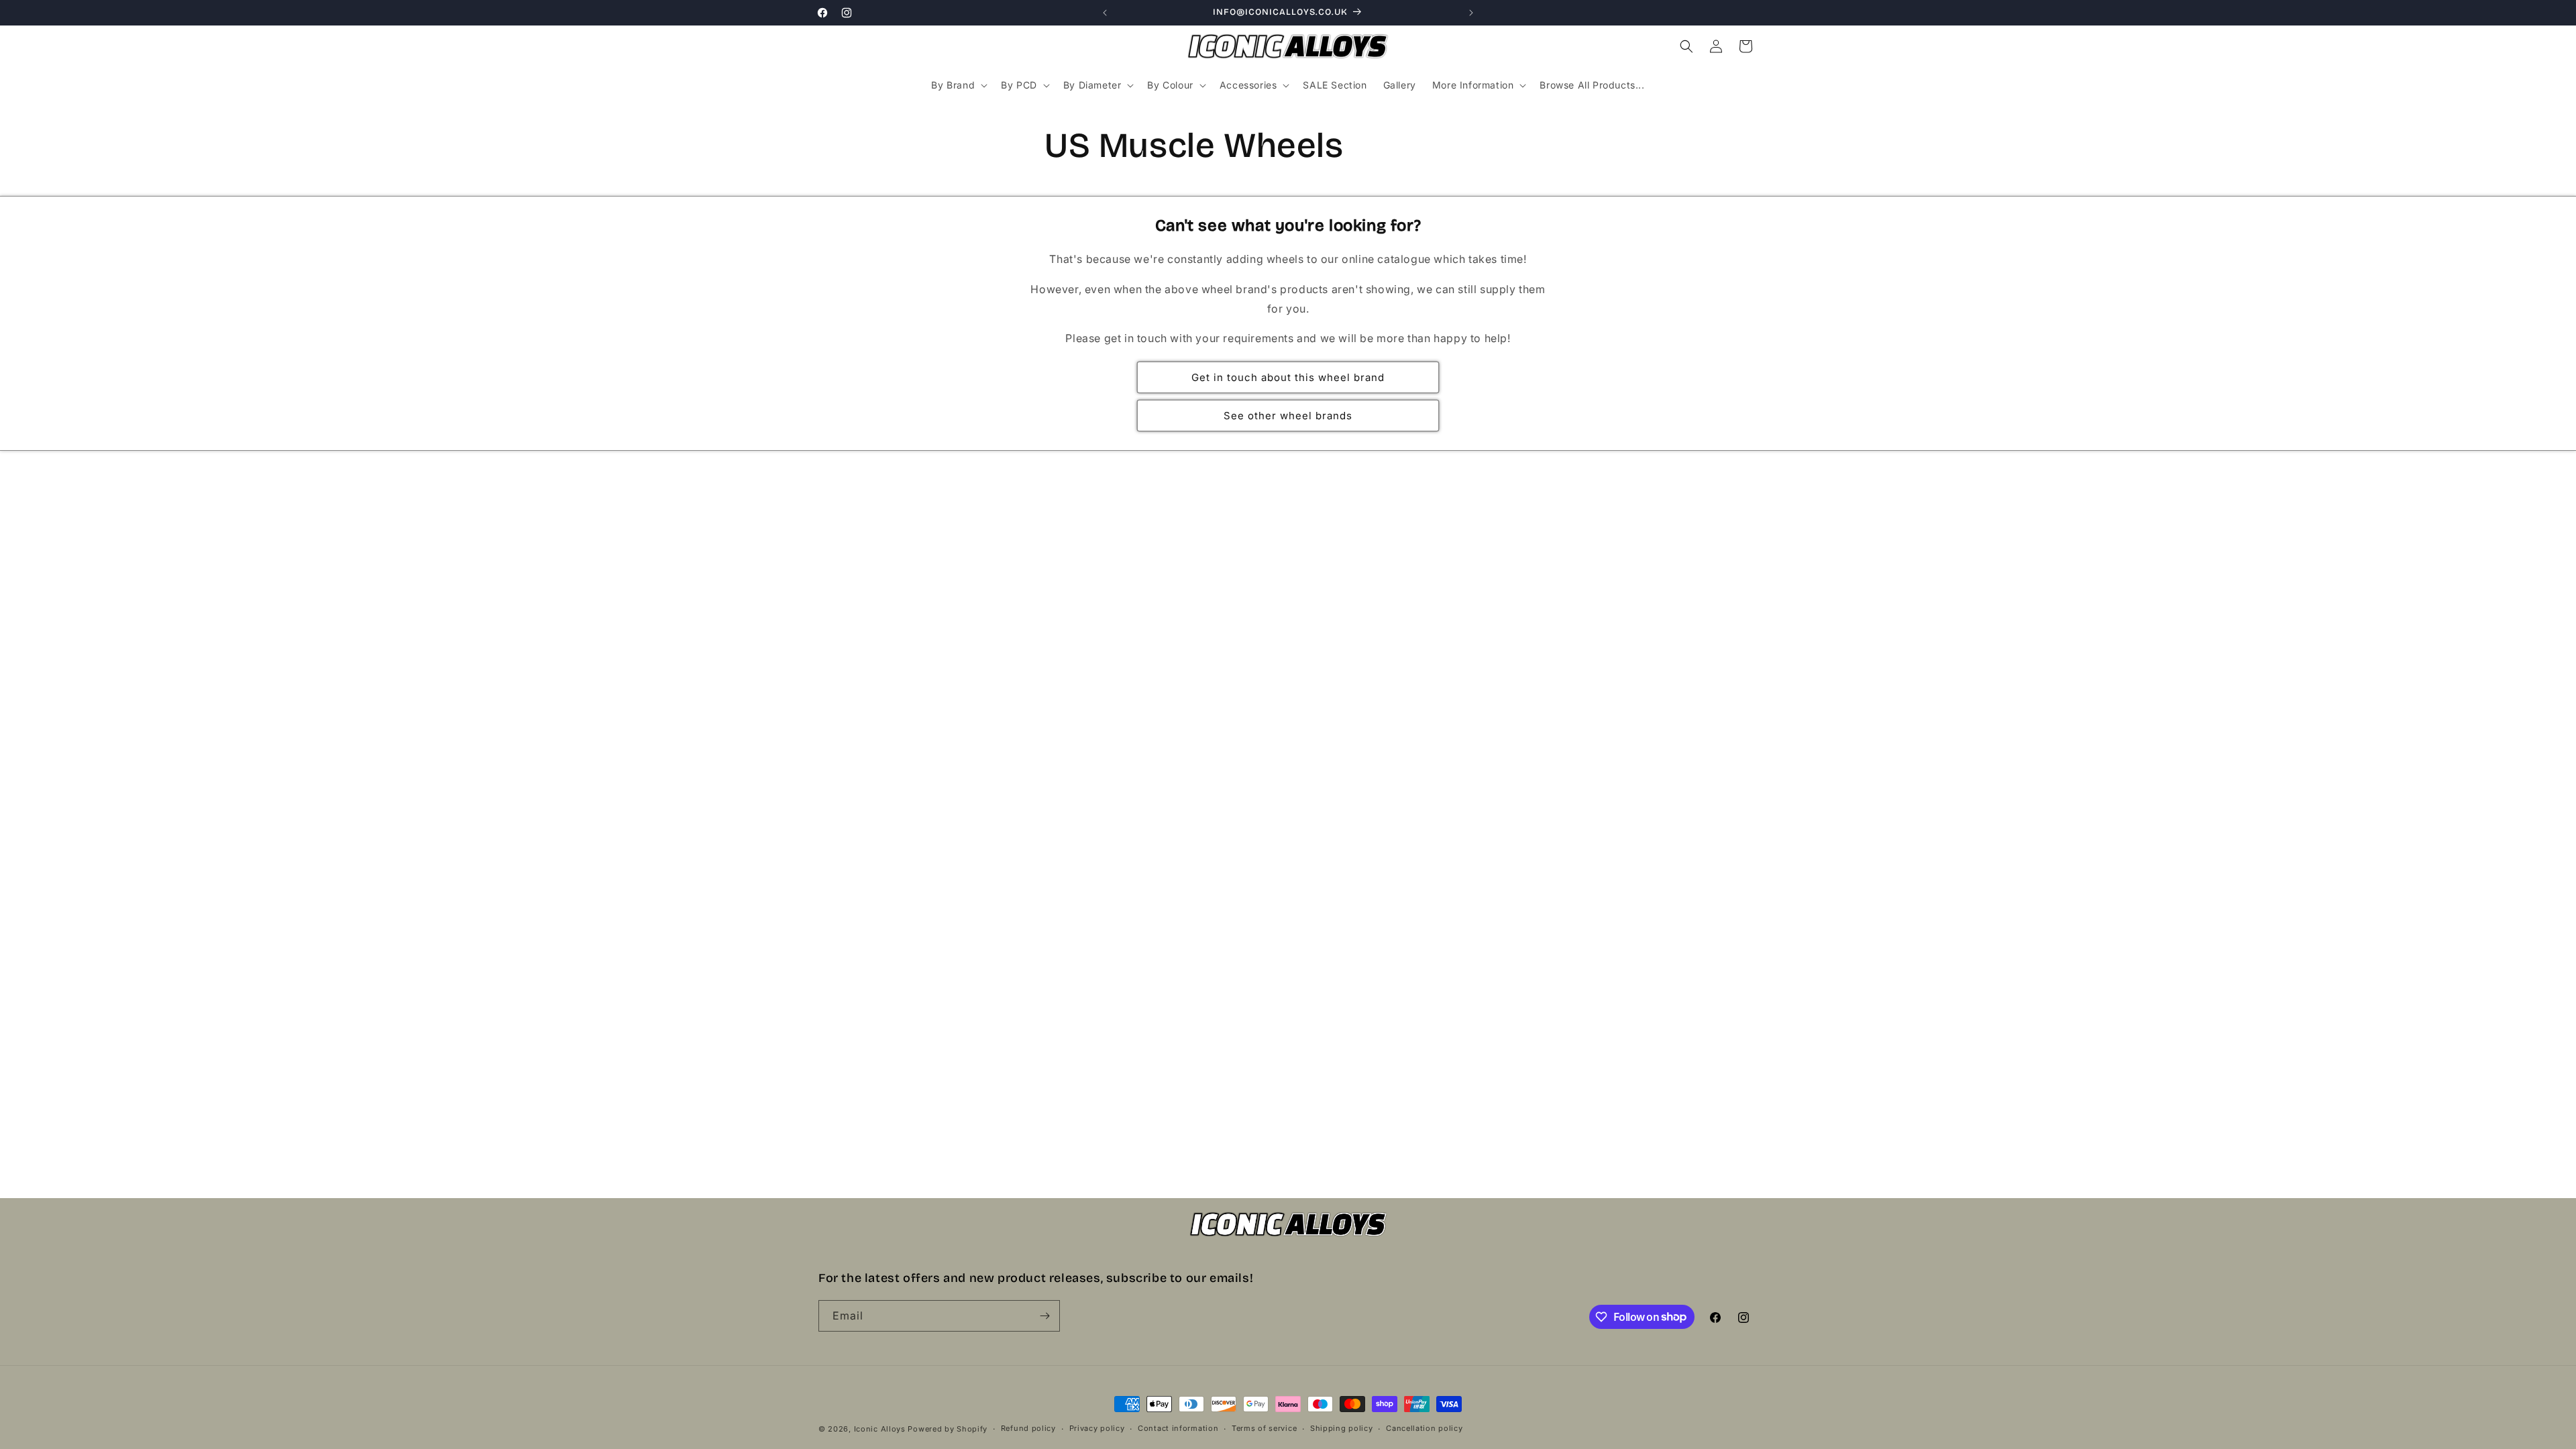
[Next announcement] (1471, 13)
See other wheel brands (1288, 416)
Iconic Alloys (880, 1429)
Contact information (1178, 1428)
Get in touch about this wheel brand (1288, 377)
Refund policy (1028, 1428)
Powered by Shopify (948, 1429)
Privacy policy (1097, 1428)
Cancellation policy (1424, 1428)
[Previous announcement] (1105, 13)
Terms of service (1264, 1428)
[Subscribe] (1044, 1316)
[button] (958, 85)
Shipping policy (1342, 1428)
